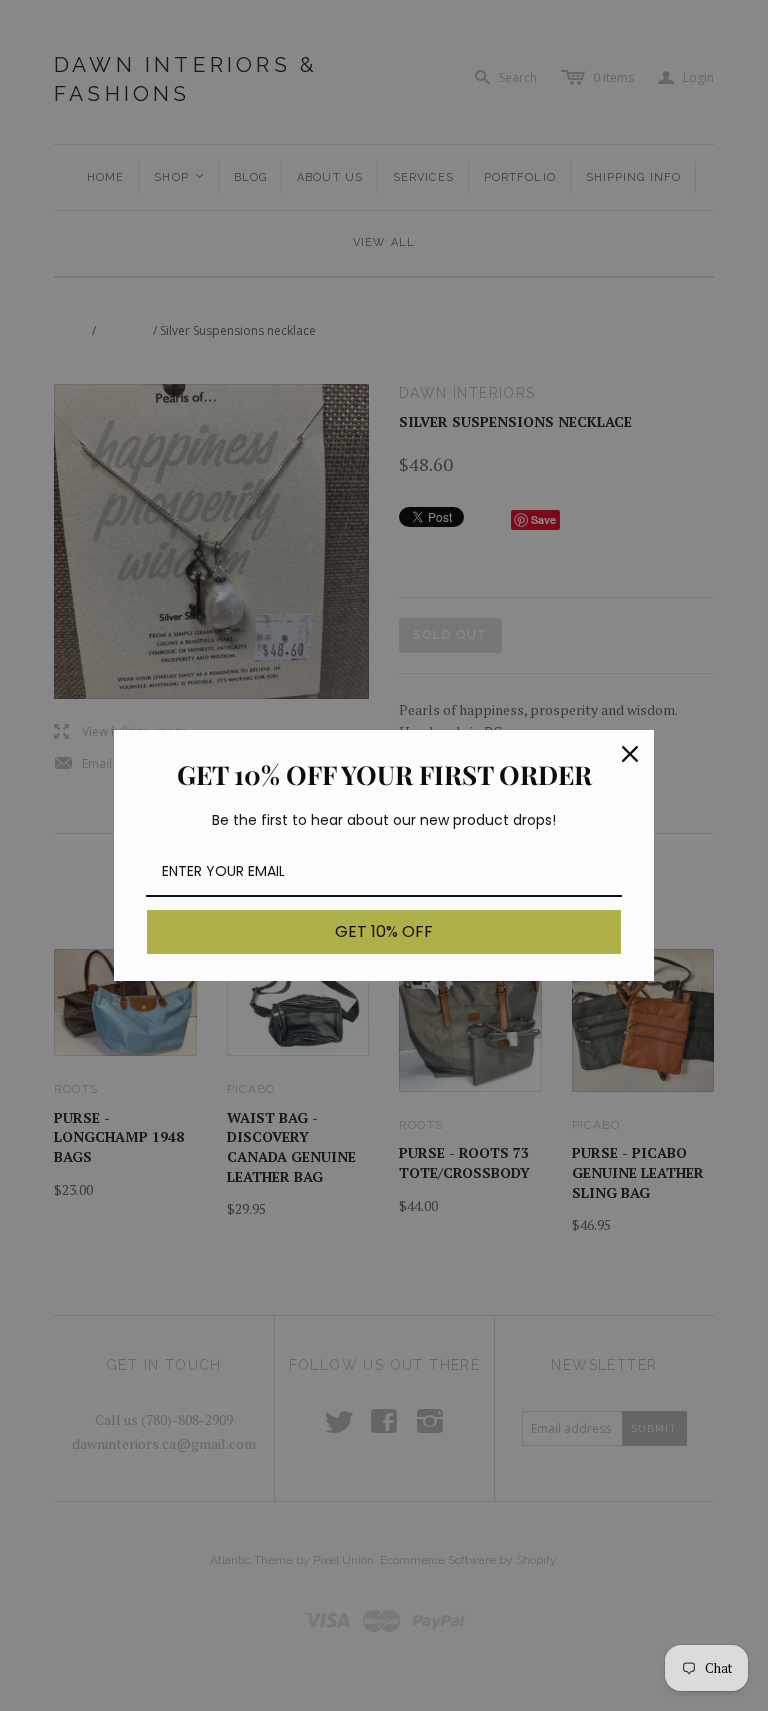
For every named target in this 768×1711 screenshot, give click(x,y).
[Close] (630, 754)
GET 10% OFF (384, 931)
